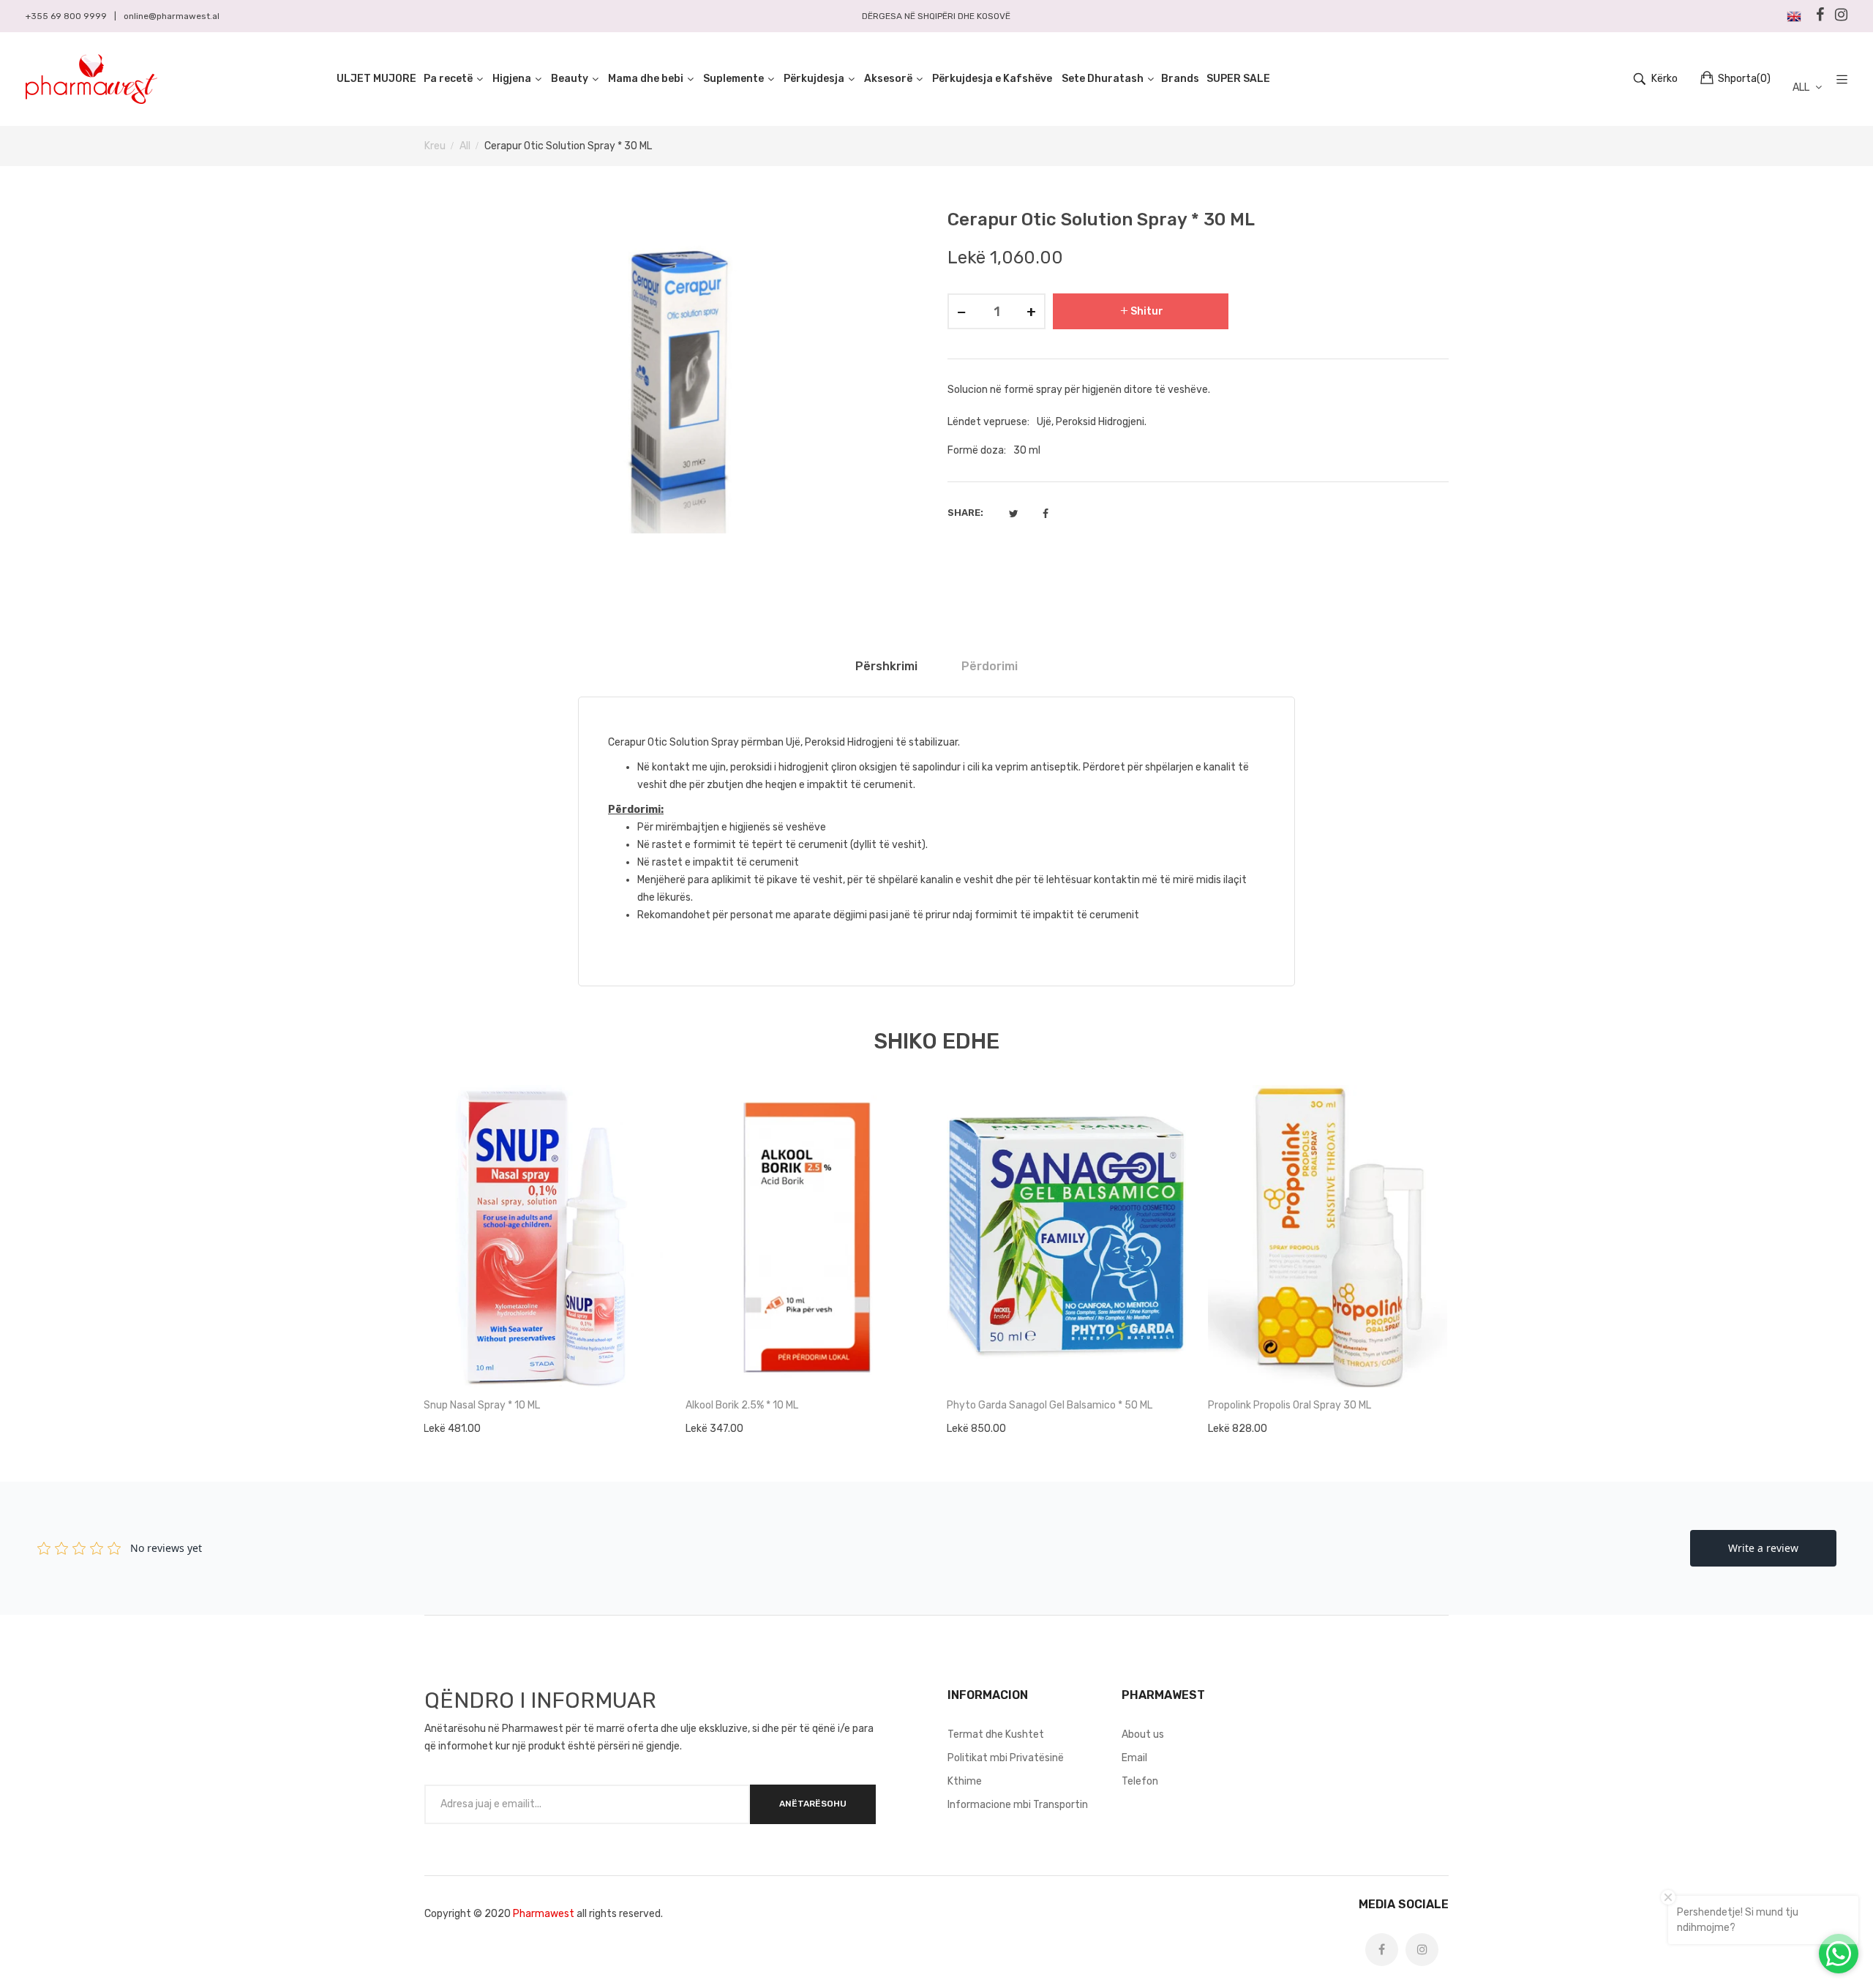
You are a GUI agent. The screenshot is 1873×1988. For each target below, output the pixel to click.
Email (1134, 1758)
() (1744, 79)
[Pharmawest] (91, 79)
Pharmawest (544, 1914)
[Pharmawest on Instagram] (1422, 1950)
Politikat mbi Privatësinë (1006, 1758)
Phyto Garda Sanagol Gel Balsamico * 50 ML (1050, 1405)
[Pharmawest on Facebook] (1382, 1950)
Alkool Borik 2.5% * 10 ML (742, 1405)
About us (1143, 1734)
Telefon (1140, 1781)
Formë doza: (977, 450)
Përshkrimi (886, 666)
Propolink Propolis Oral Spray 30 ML (1290, 1405)
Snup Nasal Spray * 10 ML (482, 1405)
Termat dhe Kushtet (996, 1734)
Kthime (965, 1781)
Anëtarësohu (813, 1804)
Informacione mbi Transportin (1018, 1805)
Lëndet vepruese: (988, 422)
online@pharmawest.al (172, 16)
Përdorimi (990, 666)
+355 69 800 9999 (66, 16)
